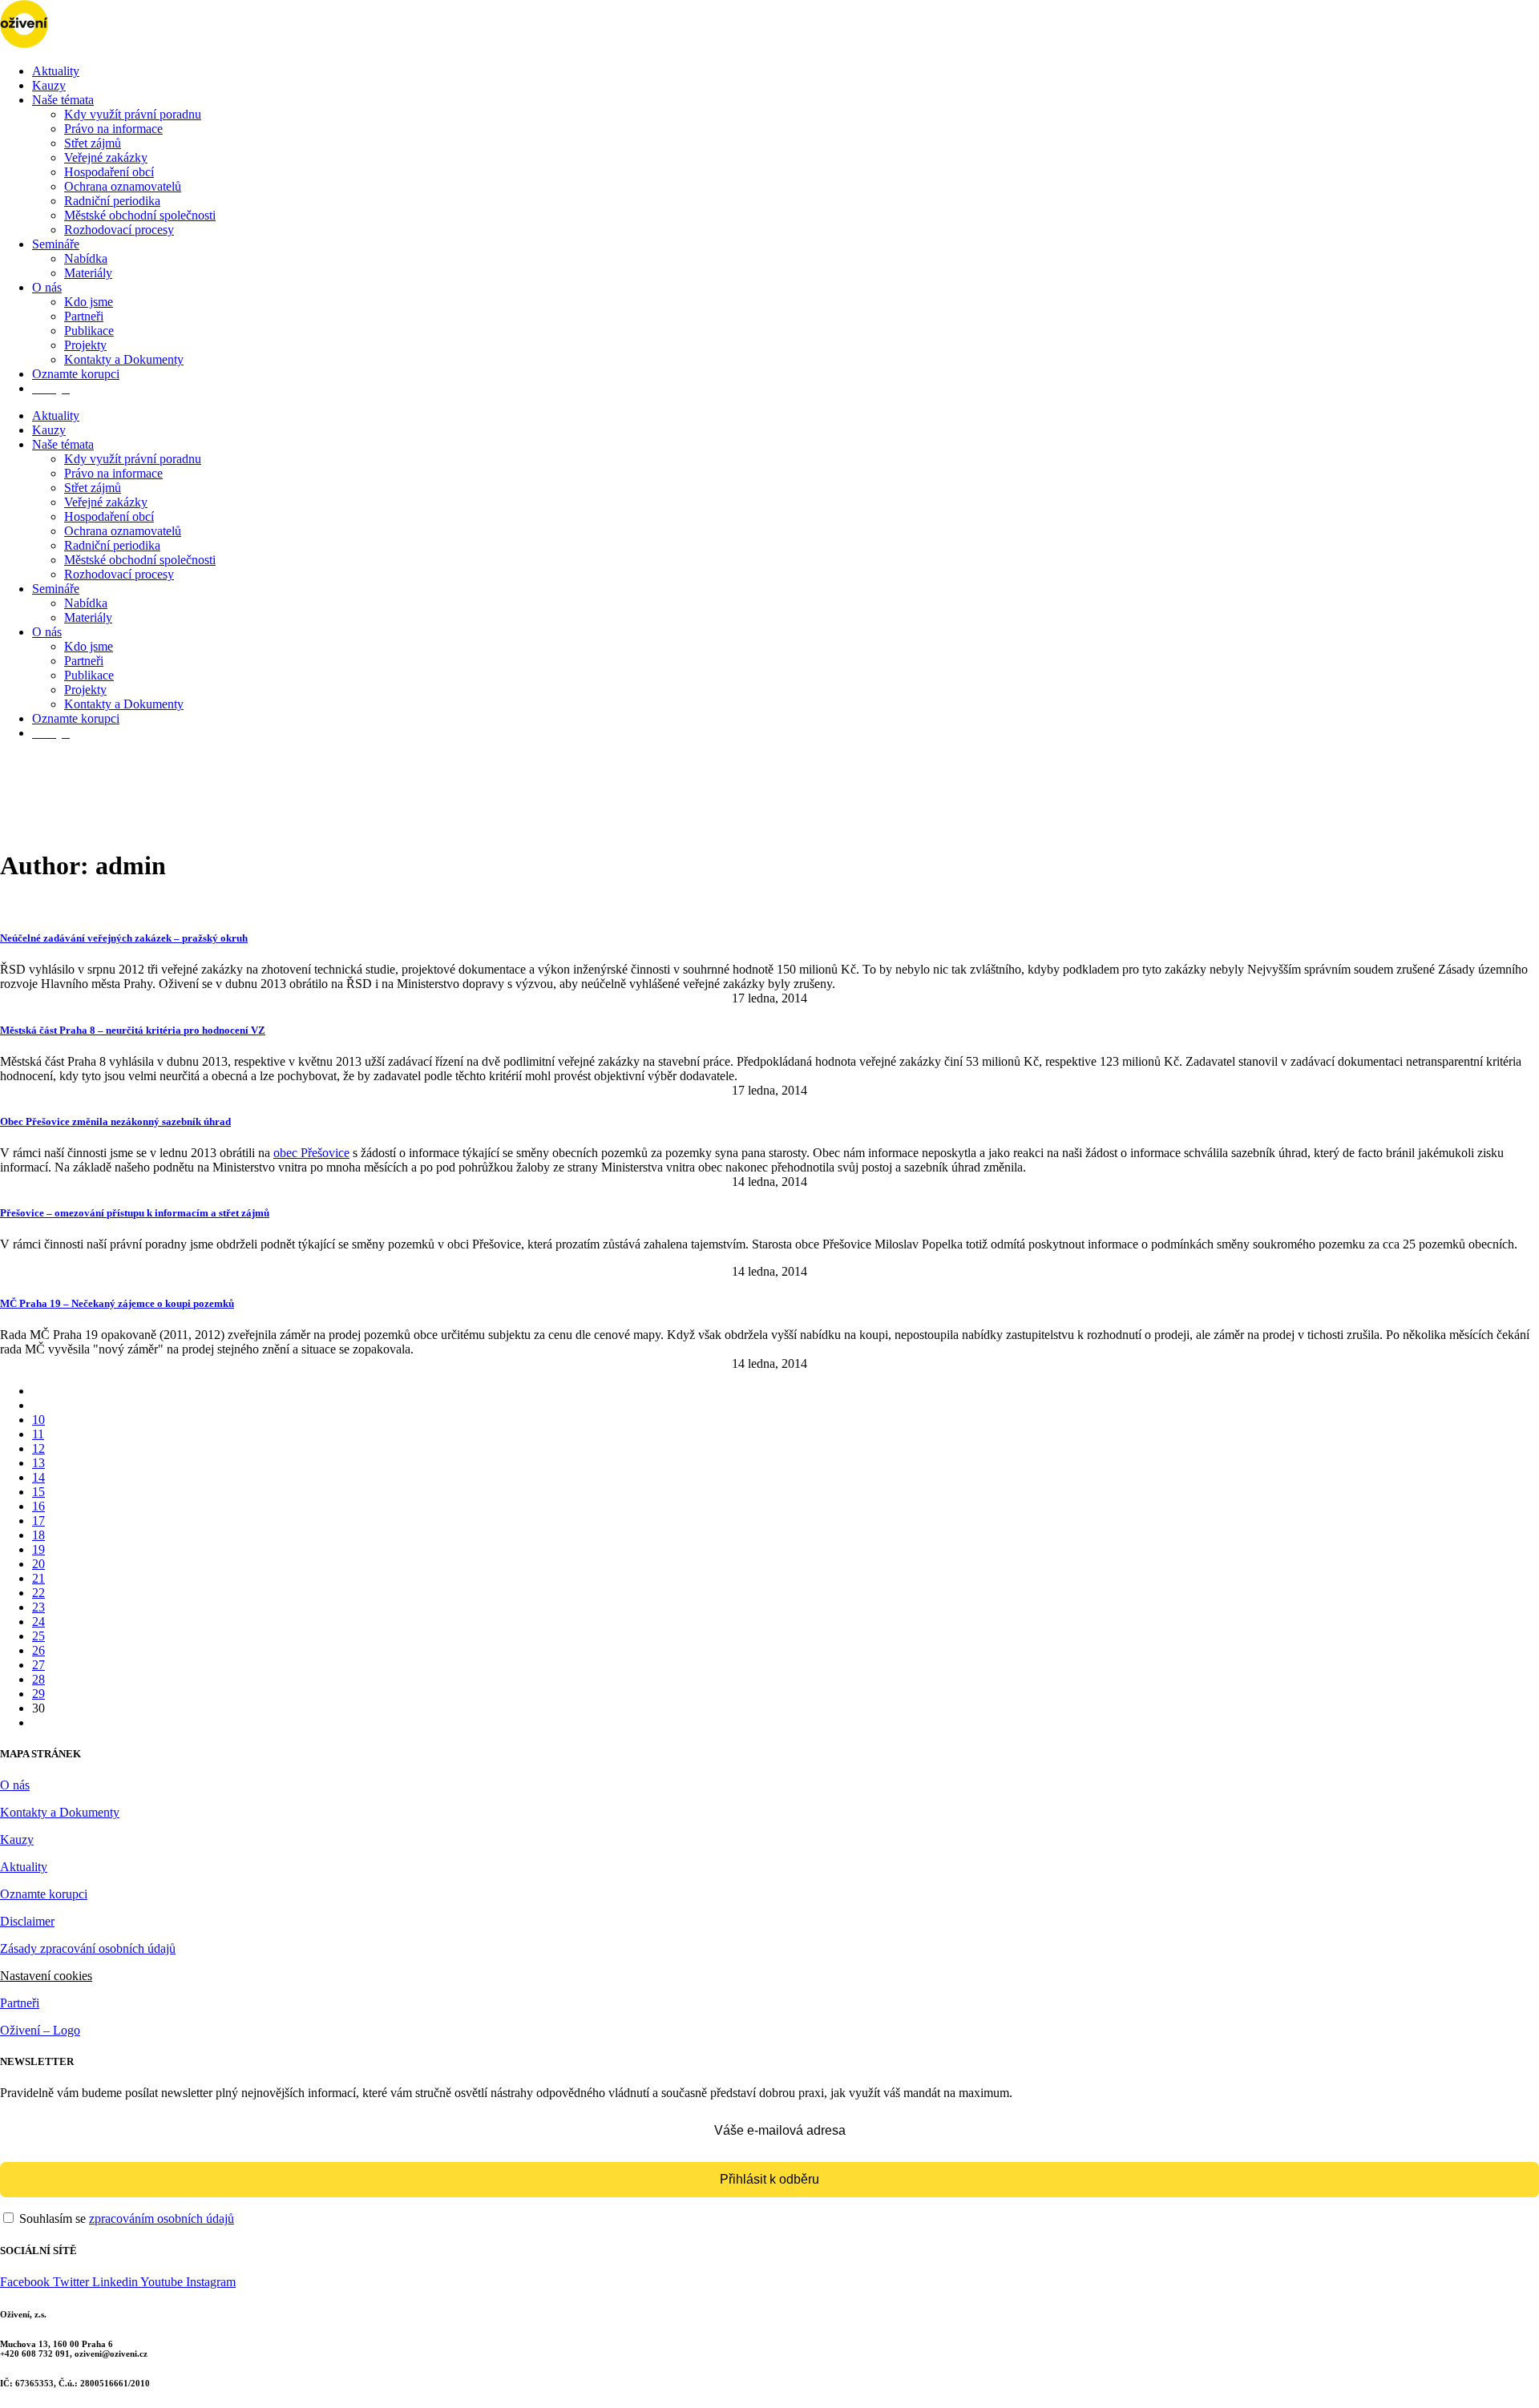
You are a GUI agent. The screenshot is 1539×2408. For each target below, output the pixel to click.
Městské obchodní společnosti (140, 215)
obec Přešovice (311, 1153)
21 (38, 1578)
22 (38, 1593)
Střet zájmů (93, 143)
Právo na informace (113, 129)
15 (38, 1492)
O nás (47, 287)
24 (38, 1621)
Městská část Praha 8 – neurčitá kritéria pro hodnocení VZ (133, 1030)
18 (38, 1535)
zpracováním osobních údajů (162, 2218)
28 (38, 1679)
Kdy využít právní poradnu (133, 114)
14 (38, 1477)
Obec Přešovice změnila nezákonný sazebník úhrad (115, 1121)
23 (38, 1607)
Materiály (88, 273)
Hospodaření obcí (109, 172)
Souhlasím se (125, 2218)
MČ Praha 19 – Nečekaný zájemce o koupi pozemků (117, 1303)
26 (38, 1650)
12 (38, 1448)
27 (38, 1665)
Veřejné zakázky (106, 157)
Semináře (56, 244)
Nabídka (86, 258)
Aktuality (56, 71)
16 (38, 1506)
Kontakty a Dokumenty (124, 359)
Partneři (84, 316)
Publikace (89, 331)
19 (38, 1549)
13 (38, 1463)
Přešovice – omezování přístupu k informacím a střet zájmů (135, 1213)
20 (38, 1564)
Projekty (85, 345)
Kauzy (49, 85)
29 (38, 1694)
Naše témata (63, 100)
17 (38, 1521)
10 (38, 1420)
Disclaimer (27, 1921)
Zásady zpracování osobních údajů (88, 1948)
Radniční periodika (112, 201)
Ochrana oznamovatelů (123, 186)
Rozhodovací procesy (119, 230)
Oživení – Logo (40, 2030)
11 (38, 1434)
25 (38, 1636)
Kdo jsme (89, 302)
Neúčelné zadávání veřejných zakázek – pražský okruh (124, 938)
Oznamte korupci (76, 374)
